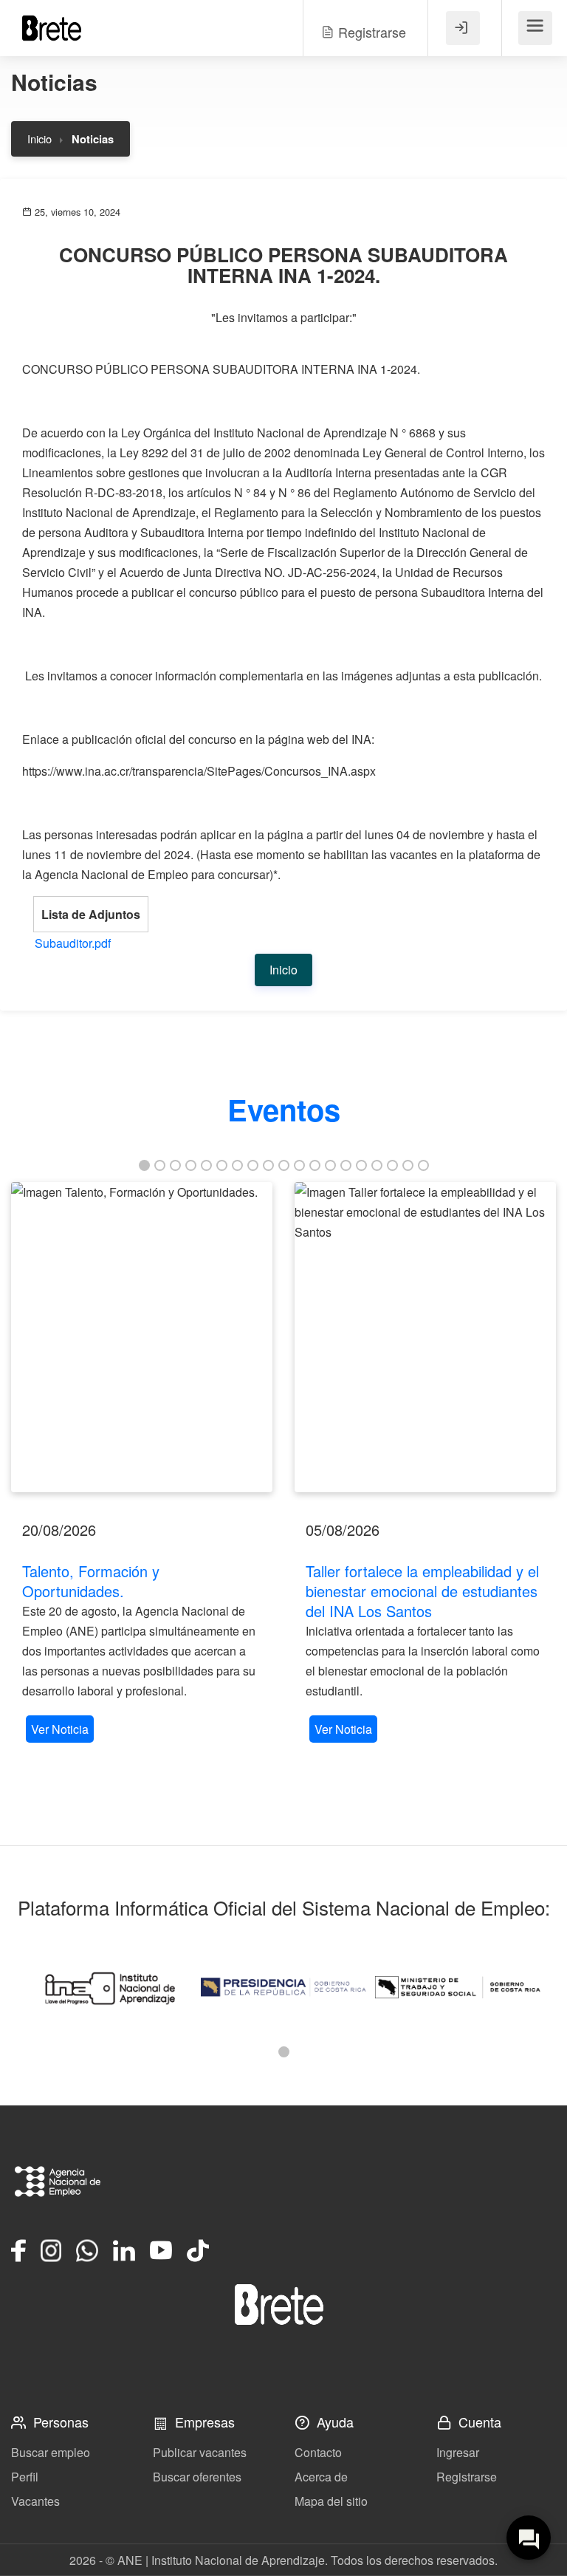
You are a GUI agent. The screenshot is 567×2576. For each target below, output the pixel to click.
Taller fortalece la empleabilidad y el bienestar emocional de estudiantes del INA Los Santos (422, 1591)
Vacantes (35, 2501)
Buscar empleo (51, 2452)
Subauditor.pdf (73, 943)
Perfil (25, 2477)
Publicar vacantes (200, 2452)
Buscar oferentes (197, 2477)
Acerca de (321, 2477)
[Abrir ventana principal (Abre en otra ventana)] (279, 2305)
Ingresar (458, 2452)
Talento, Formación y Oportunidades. (91, 1581)
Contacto (318, 2452)
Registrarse (467, 2477)
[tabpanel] (142, 1464)
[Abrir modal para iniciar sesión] (463, 28)
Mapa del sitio (331, 2501)
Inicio (39, 139)
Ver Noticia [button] (60, 1729)
